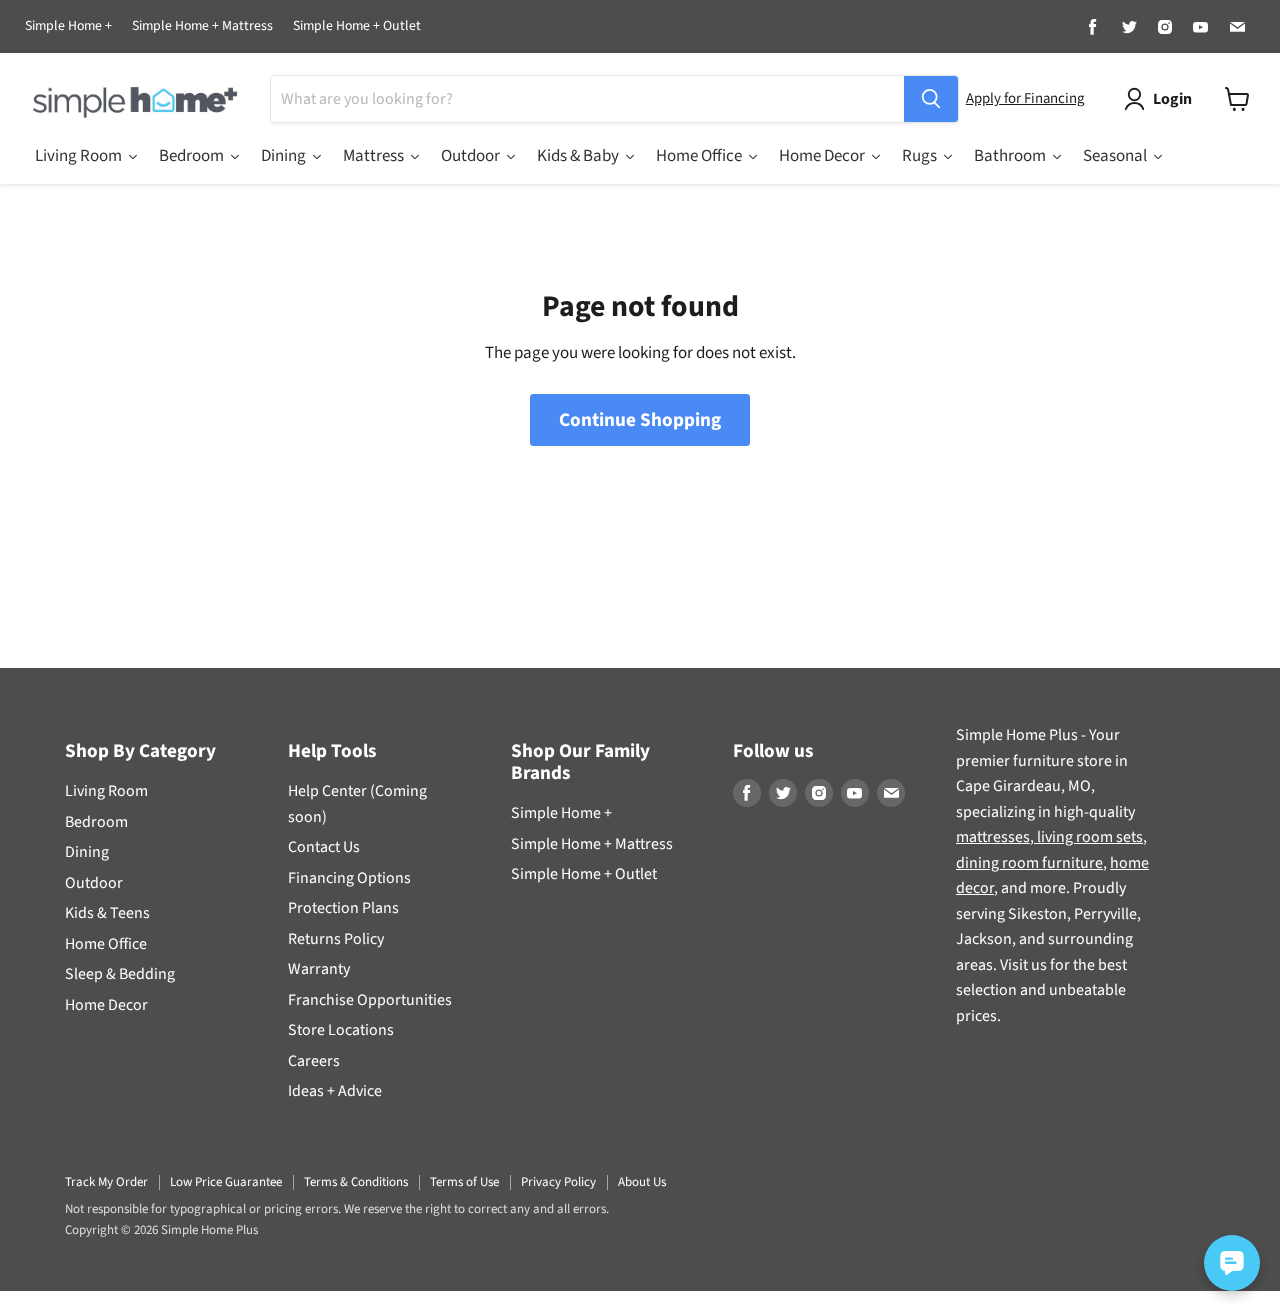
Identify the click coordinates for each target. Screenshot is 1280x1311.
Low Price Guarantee (226, 1182)
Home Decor (106, 1005)
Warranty (319, 969)
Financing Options (349, 878)
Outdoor (94, 883)
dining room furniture (1029, 863)
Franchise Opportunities (370, 1000)
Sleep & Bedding (120, 974)
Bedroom (96, 822)
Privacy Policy (558, 1182)
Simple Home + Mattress (202, 27)
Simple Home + (68, 27)
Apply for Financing (1025, 98)
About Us (642, 1182)
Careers (314, 1061)
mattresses (993, 837)
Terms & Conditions (356, 1182)
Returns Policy (336, 939)
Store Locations (341, 1030)
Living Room (106, 791)
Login (1172, 99)
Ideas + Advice (335, 1091)
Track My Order (106, 1182)
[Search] (931, 99)
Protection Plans (343, 908)
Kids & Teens (107, 913)
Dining (87, 852)
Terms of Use (464, 1182)
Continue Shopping (640, 420)
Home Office (106, 944)
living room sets (1088, 837)
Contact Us (324, 847)
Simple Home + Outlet (357, 27)
